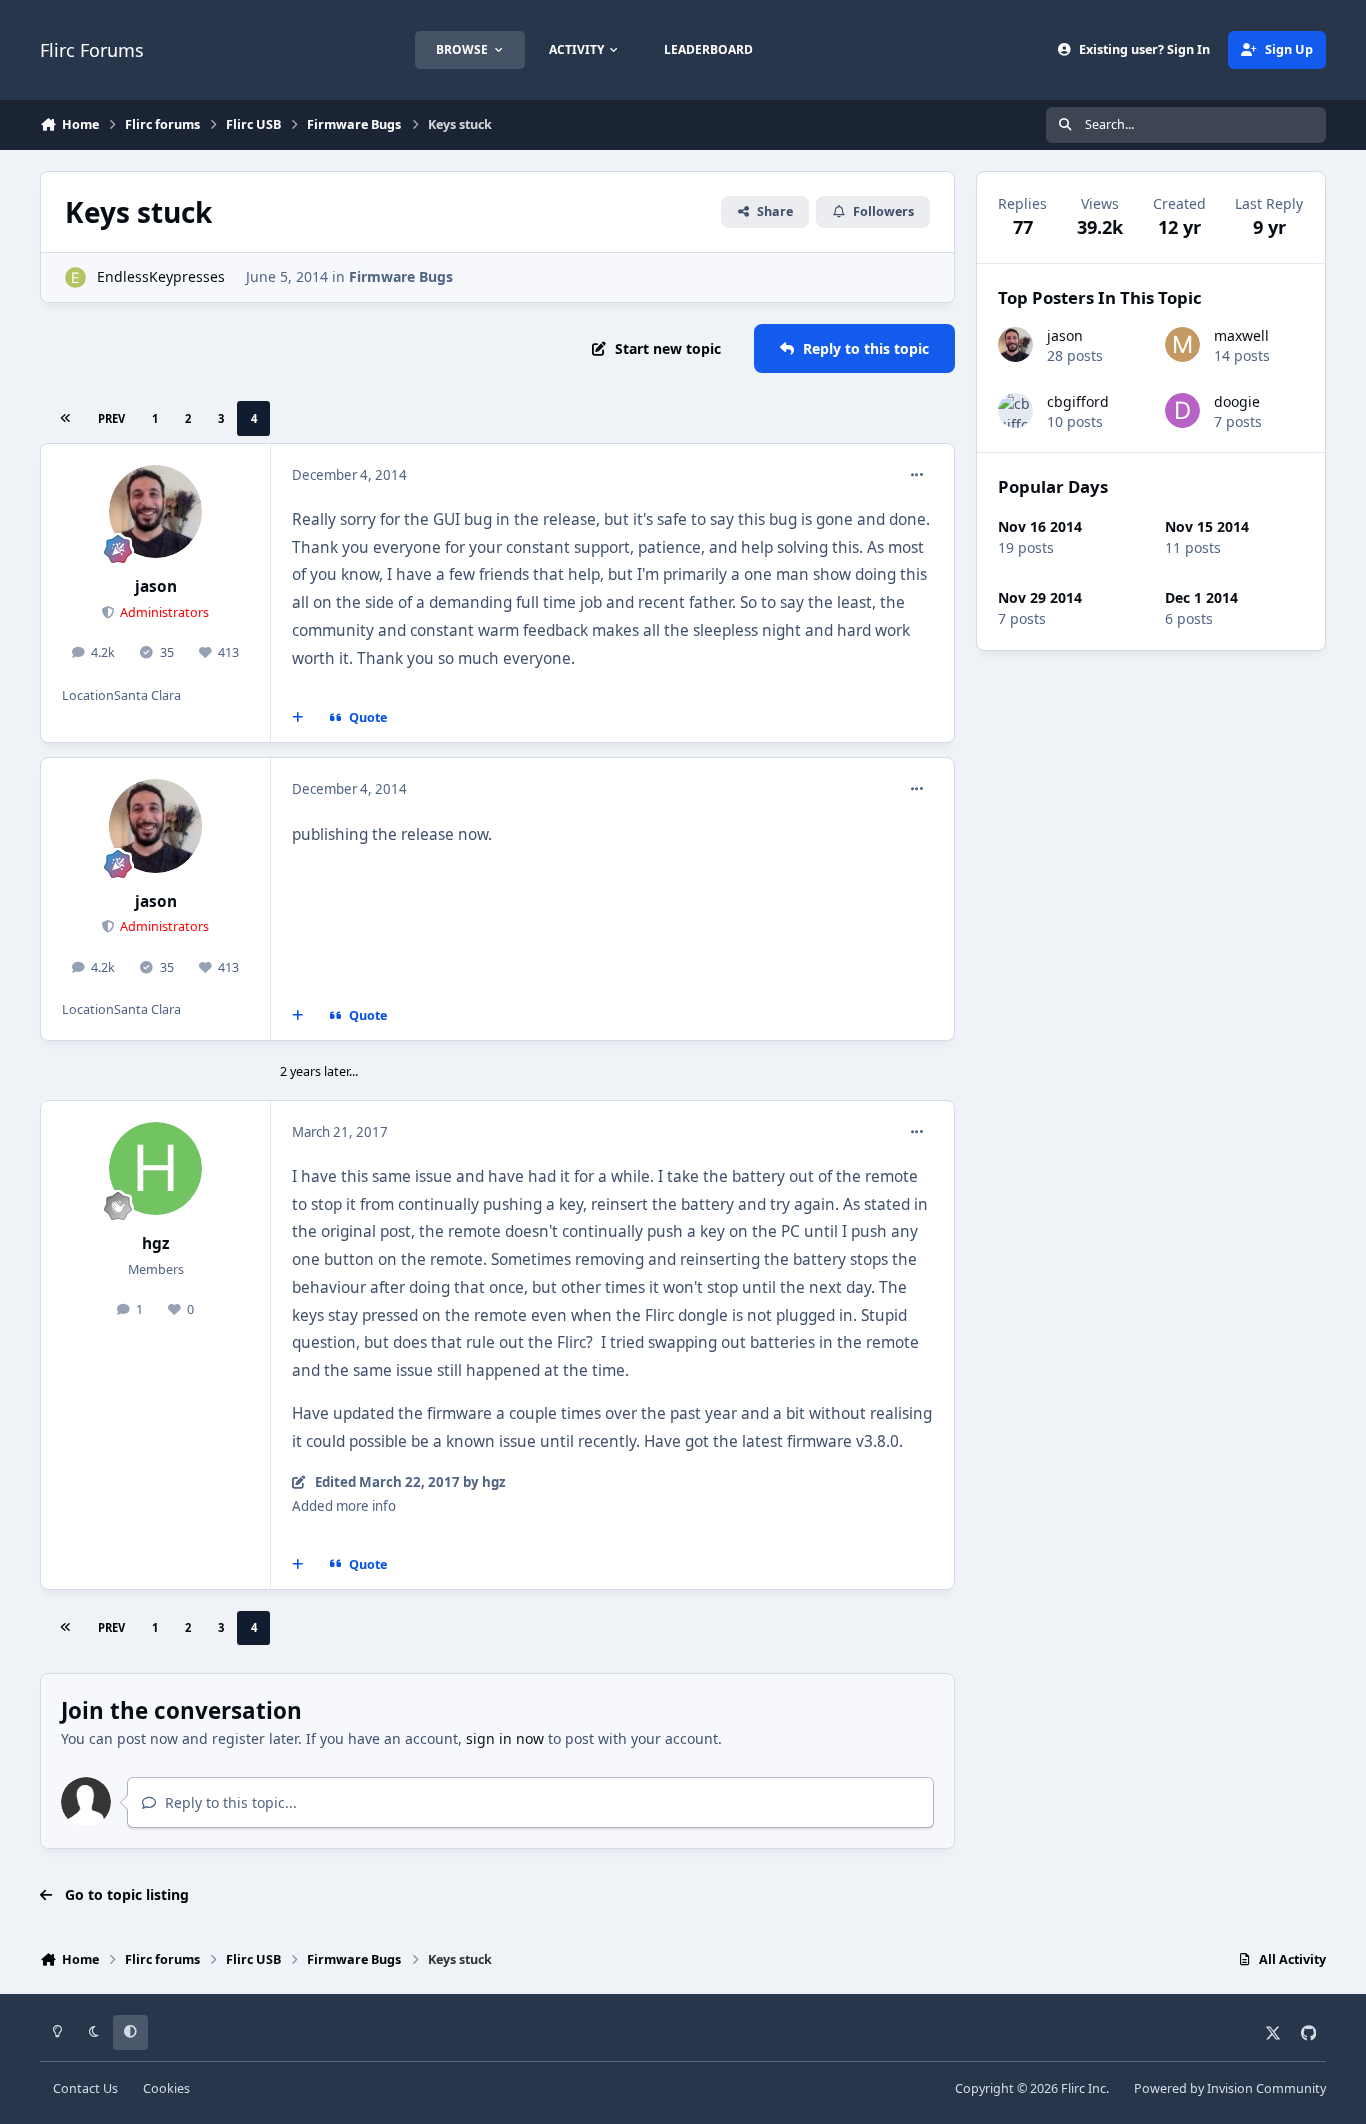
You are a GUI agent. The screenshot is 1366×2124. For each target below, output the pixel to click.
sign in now (505, 1738)
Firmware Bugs (401, 276)
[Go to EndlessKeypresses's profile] (75, 277)
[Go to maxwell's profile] (1182, 344)
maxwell (1241, 335)
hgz (156, 1243)
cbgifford (1078, 401)
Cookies (166, 2088)
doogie (1237, 401)
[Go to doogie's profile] (1182, 410)
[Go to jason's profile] (156, 512)
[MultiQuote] (298, 718)
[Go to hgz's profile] (156, 1169)
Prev (111, 418)
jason (156, 586)
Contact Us (85, 2088)
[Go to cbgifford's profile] (1015, 410)
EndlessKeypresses (161, 276)
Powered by (1230, 2088)
